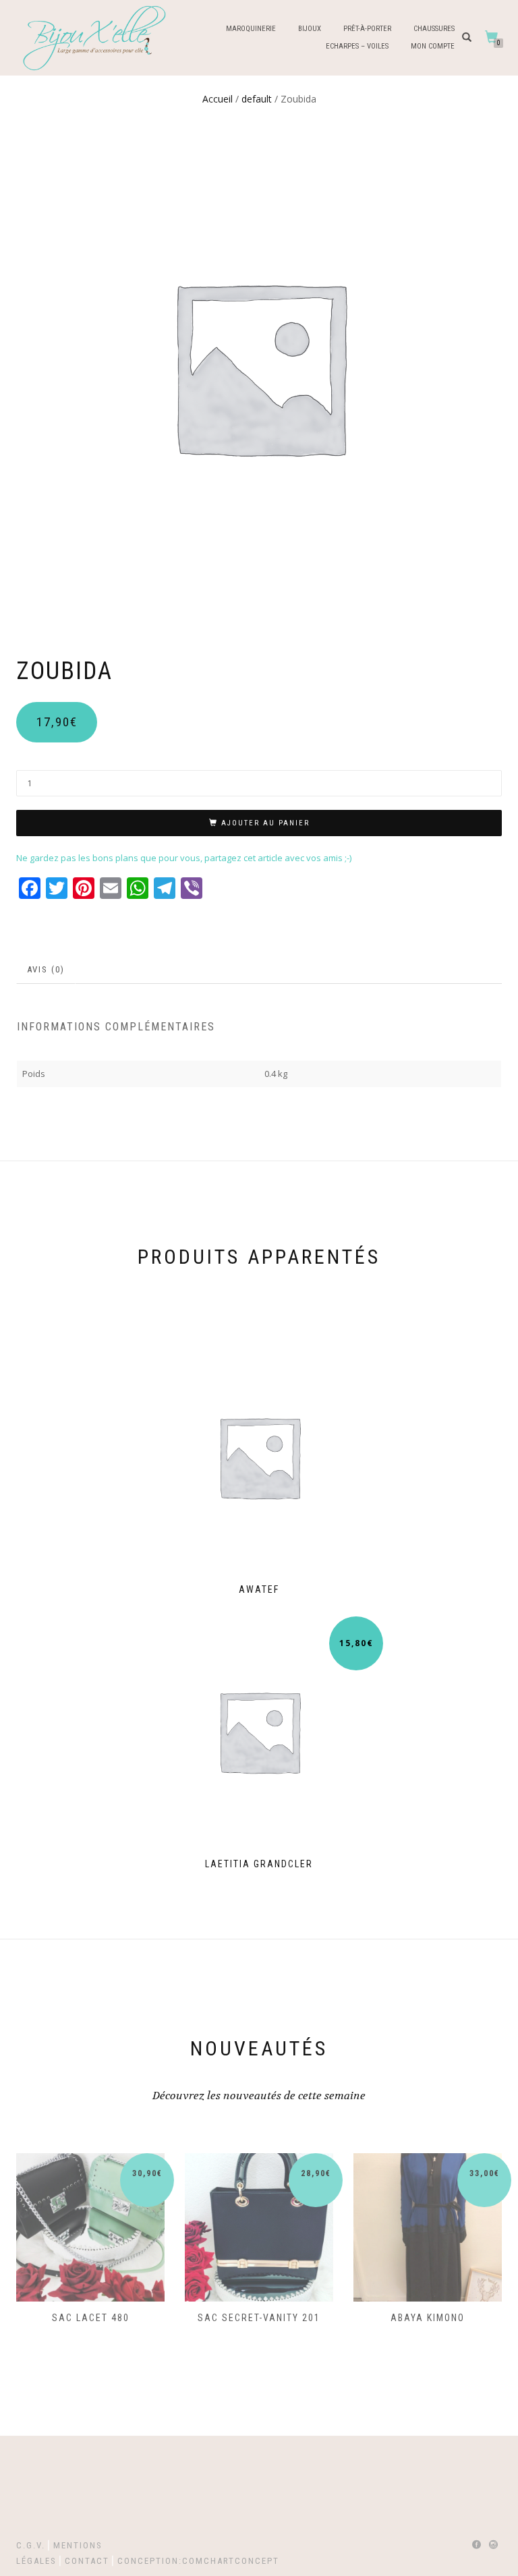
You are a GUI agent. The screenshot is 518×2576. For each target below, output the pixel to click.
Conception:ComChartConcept (198, 2561)
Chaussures (434, 29)
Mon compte (433, 46)
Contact (87, 2561)
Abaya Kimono (428, 2318)
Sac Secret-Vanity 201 (259, 2318)
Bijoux (310, 29)
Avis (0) (46, 969)
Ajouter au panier (265, 823)
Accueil (218, 99)
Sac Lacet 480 (91, 2318)
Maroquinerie (251, 29)
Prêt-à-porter (367, 29)
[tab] (47, 970)
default (257, 99)
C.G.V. (31, 2545)
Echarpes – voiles (357, 46)
